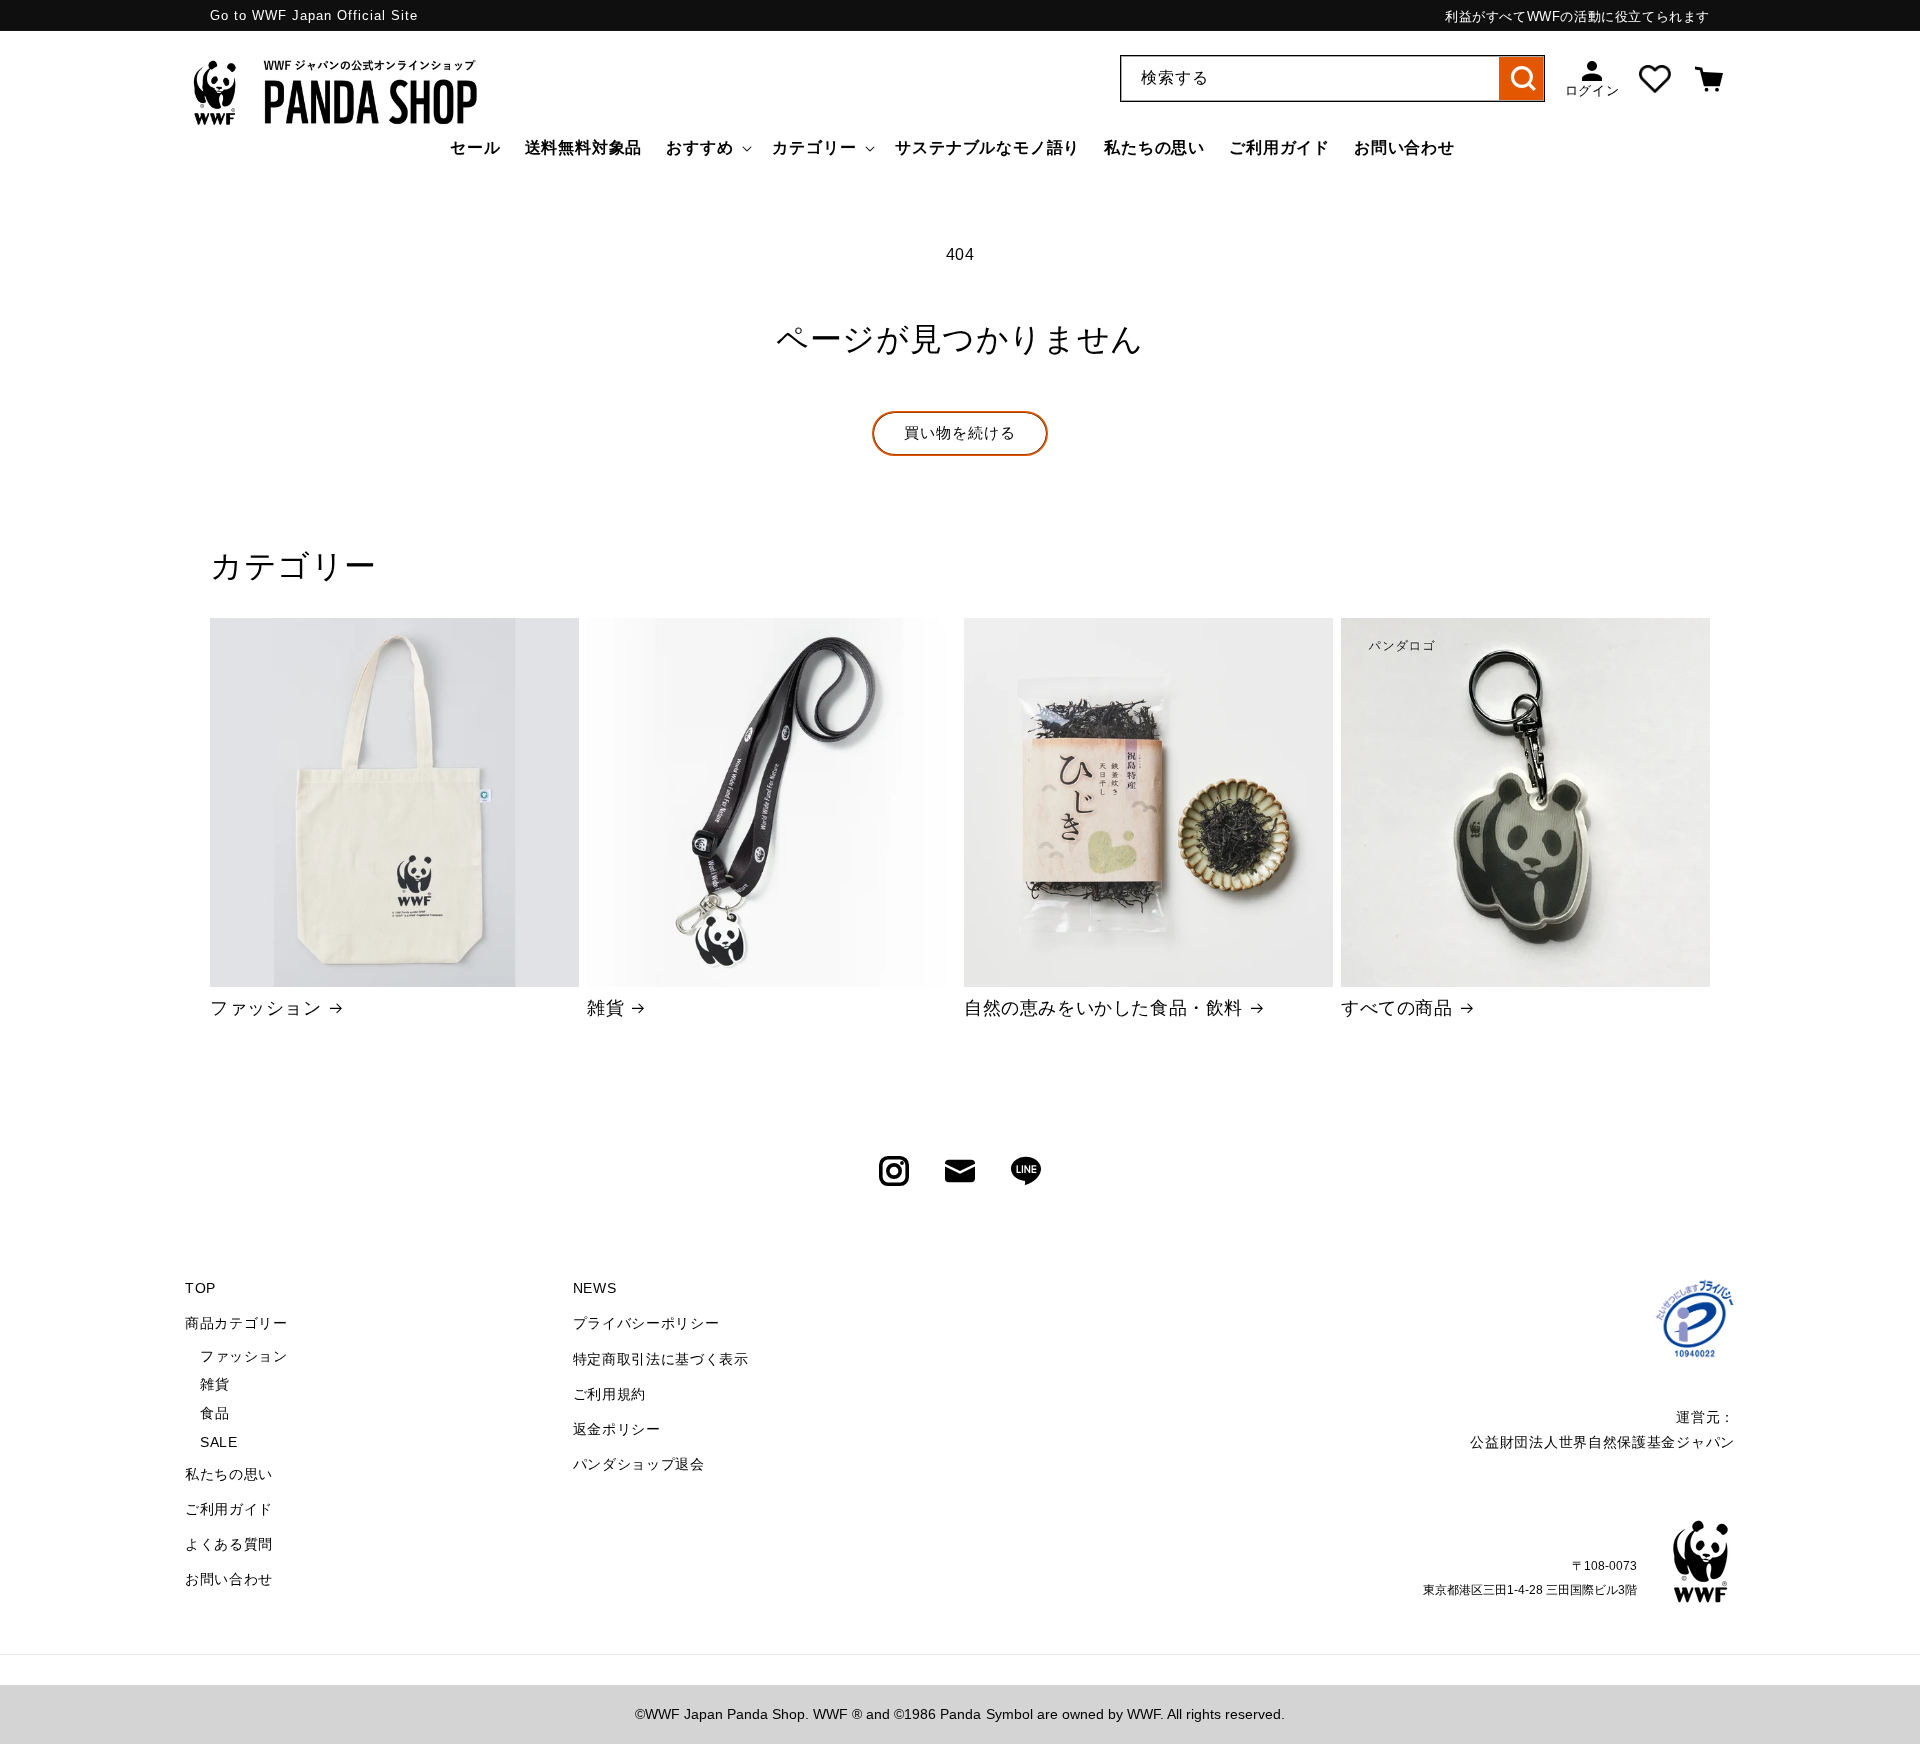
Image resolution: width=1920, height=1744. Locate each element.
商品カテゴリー (236, 1323)
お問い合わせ (229, 1579)
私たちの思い (229, 1474)
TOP (200, 1288)
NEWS (595, 1288)
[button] (707, 148)
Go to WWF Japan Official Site (314, 15)
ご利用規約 (610, 1394)
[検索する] (1521, 78)
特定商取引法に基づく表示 (661, 1359)
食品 (214, 1413)
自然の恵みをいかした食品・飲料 (1103, 1008)
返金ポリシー (617, 1429)
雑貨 (605, 1008)
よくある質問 (229, 1544)
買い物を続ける (960, 432)
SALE (218, 1442)
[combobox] (1332, 78)
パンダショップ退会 (639, 1464)
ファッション (266, 1008)
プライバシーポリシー (646, 1323)
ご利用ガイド (229, 1509)
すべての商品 (1397, 1008)
